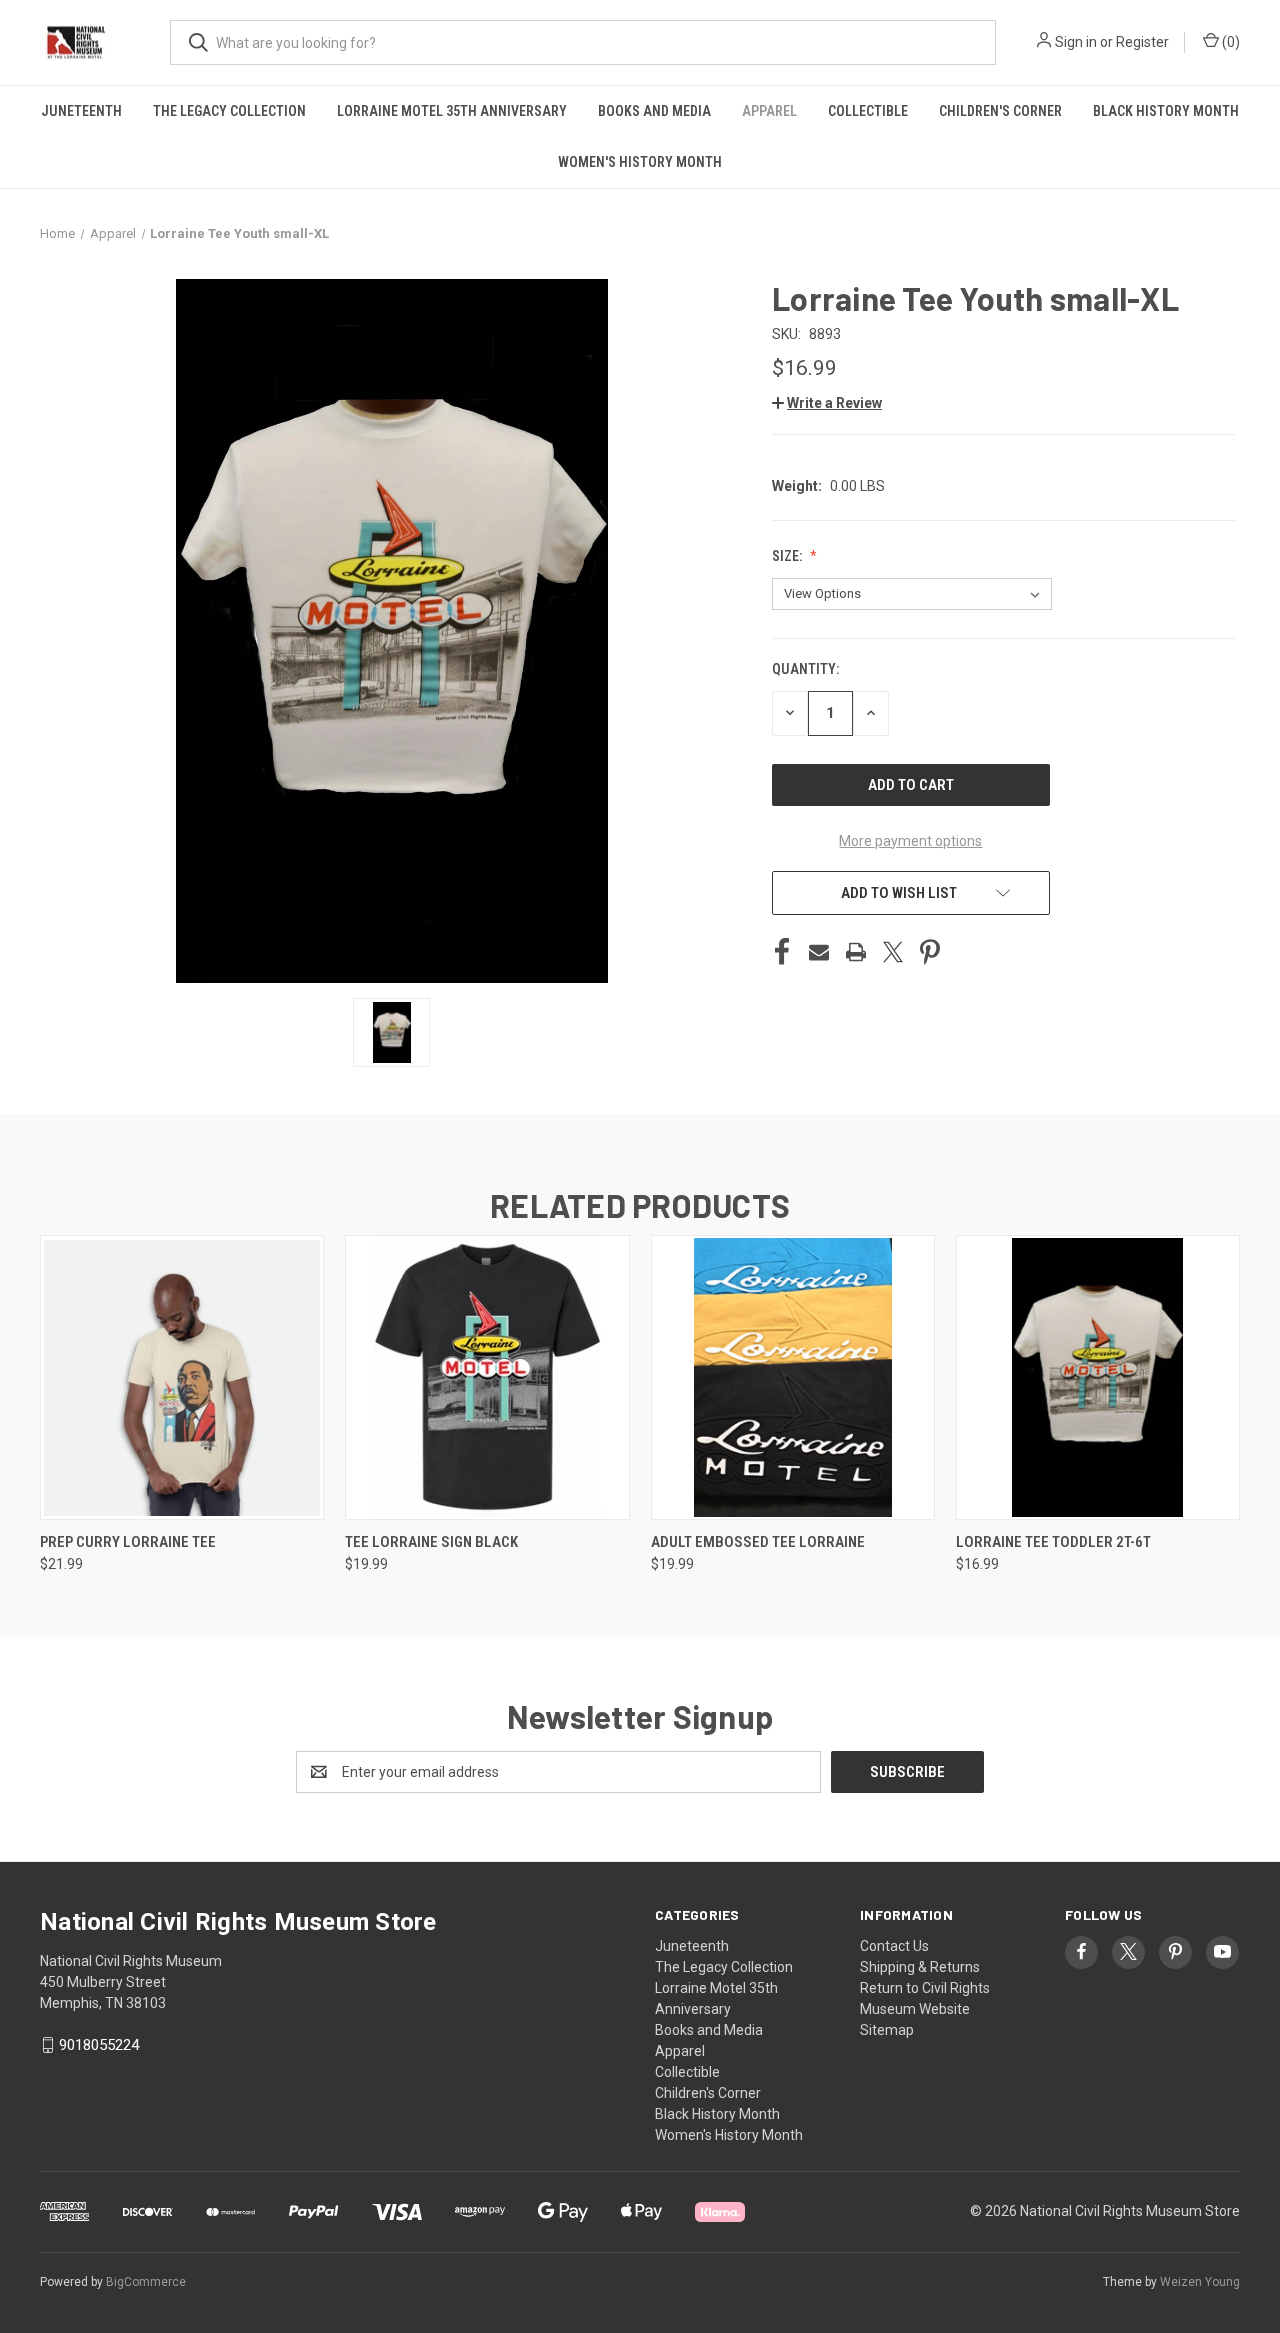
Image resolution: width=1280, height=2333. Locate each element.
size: (788, 556)
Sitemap (887, 2030)
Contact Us (894, 1946)
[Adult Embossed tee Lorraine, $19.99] (793, 1377)
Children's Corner (1000, 111)
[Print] (856, 952)
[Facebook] (782, 952)
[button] (827, 403)
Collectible (868, 111)
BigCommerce (146, 2282)
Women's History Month (640, 162)
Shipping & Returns (920, 1967)
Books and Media (654, 111)
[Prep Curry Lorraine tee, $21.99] (182, 1377)
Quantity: (805, 669)
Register (1142, 42)
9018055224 (99, 2045)
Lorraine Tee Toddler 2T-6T (1053, 1542)
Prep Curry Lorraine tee (128, 1542)
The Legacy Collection (229, 111)
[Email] (819, 952)
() (1229, 42)
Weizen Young (1200, 2282)
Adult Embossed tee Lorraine (758, 1542)
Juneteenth (81, 111)
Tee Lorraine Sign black (431, 1542)
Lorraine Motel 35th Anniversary (452, 111)
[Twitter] (893, 952)
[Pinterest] (930, 952)
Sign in (1076, 42)
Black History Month (1166, 111)
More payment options (910, 841)
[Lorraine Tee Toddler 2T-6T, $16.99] (1098, 1377)
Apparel (769, 111)
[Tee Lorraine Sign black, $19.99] (487, 1377)
